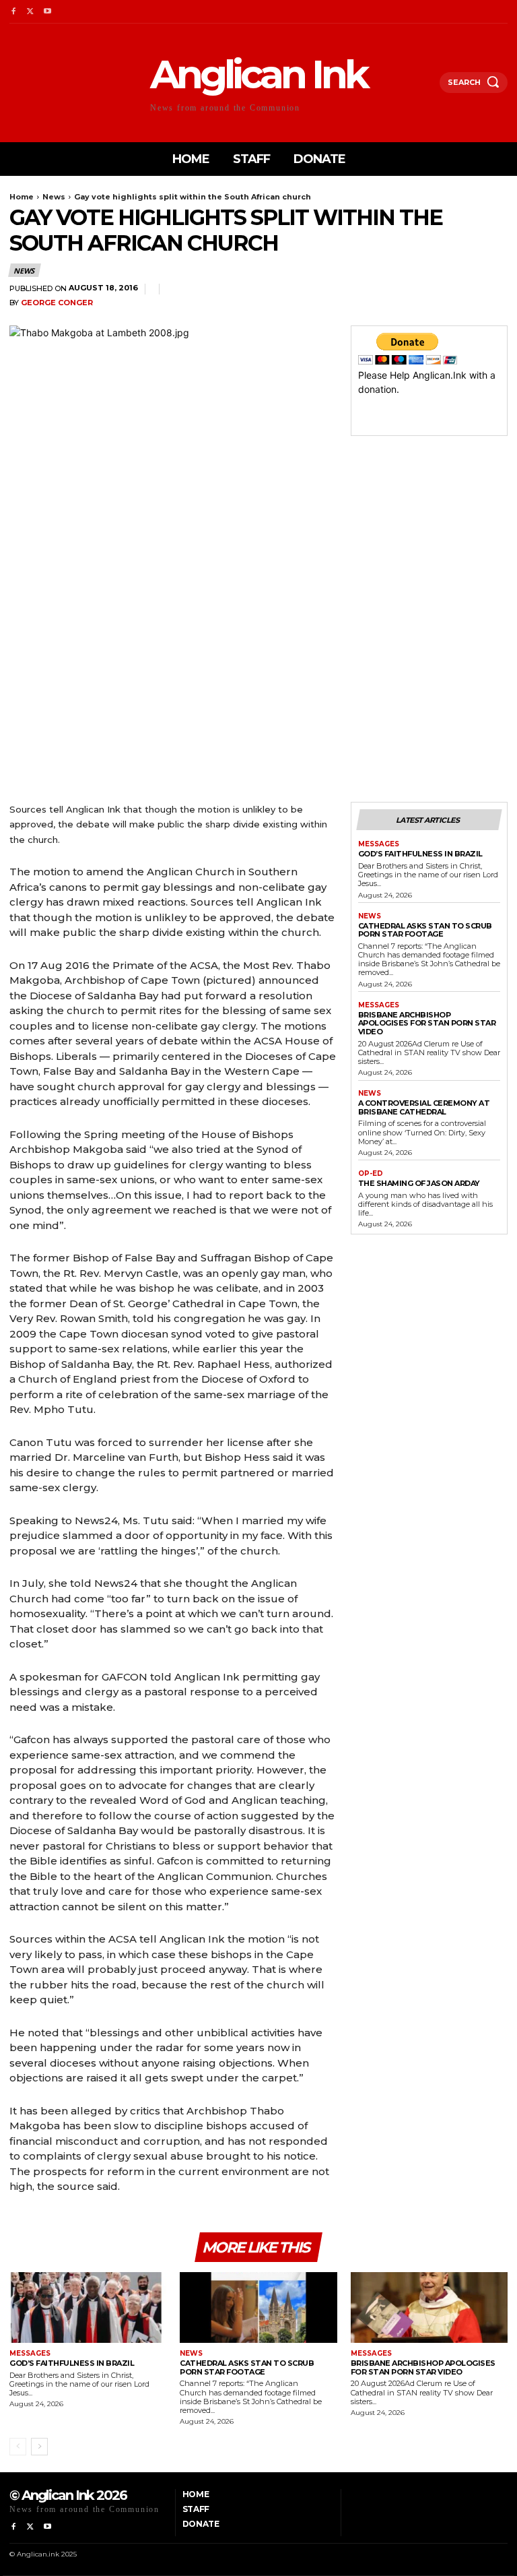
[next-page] (39, 2447)
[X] (30, 12)
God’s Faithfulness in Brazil (420, 854)
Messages (379, 844)
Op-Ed (371, 1174)
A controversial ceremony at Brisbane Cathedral (424, 1107)
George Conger (57, 303)
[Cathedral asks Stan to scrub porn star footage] (258, 2307)
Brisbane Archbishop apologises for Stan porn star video (427, 1023)
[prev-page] (18, 2447)
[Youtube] (47, 12)
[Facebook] (13, 12)
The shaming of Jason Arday (419, 1183)
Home (22, 197)
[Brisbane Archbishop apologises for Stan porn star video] (429, 2307)
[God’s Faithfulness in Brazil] (88, 2307)
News (54, 197)
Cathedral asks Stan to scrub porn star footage (425, 930)
